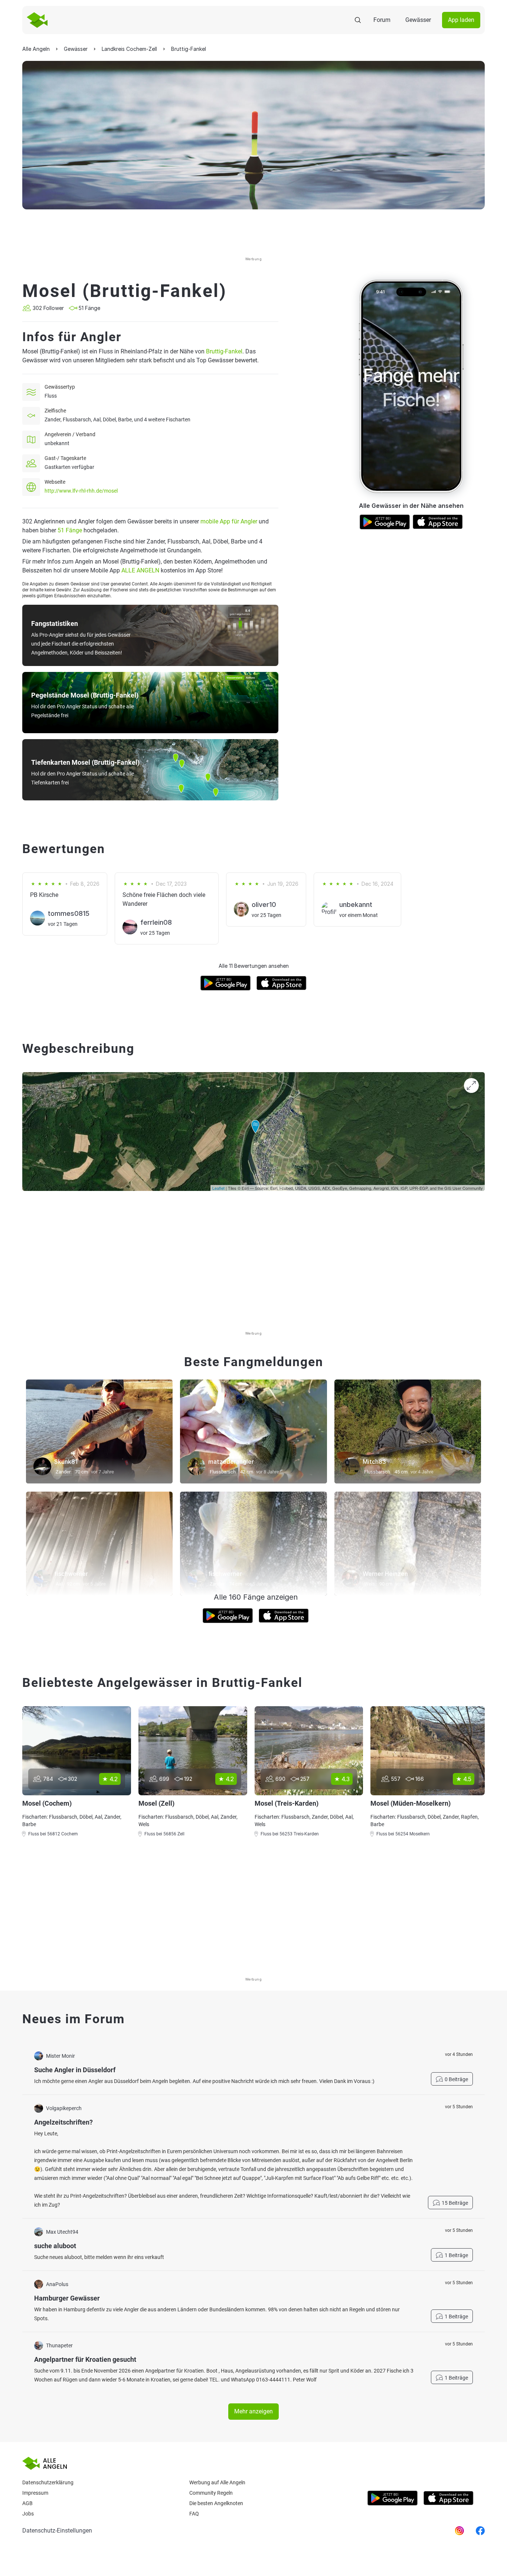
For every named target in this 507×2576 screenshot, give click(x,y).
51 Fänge (70, 530)
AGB (27, 2503)
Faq (194, 2514)
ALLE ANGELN (140, 570)
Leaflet (218, 1188)
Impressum (35, 2493)
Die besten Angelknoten (216, 2503)
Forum (382, 20)
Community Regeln (211, 2493)
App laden (461, 20)
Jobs (28, 2514)
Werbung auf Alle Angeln (217, 2482)
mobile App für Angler (229, 521)
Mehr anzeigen (253, 2411)
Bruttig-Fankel (224, 351)
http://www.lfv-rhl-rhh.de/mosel (81, 491)
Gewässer (418, 20)
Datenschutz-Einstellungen (57, 2531)
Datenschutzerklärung (48, 2482)
